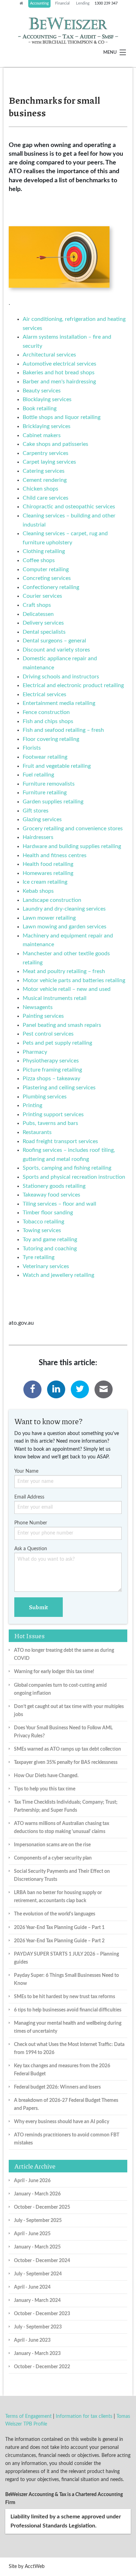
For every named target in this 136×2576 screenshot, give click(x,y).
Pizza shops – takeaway (51, 1079)
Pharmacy (35, 1052)
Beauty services (42, 391)
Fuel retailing (38, 775)
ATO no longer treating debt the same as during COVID (64, 1654)
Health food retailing (48, 864)
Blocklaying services (47, 399)
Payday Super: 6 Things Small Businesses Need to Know (66, 1979)
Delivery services (43, 623)
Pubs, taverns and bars (50, 1123)
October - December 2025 (42, 2207)
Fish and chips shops (48, 721)
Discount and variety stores (56, 650)
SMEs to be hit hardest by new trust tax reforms (65, 1997)
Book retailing (40, 409)
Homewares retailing (48, 873)
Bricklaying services (47, 426)
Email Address (29, 1497)
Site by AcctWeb (27, 2567)
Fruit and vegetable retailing (57, 766)
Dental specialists (44, 632)
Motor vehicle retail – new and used (67, 989)
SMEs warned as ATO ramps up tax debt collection (67, 1749)
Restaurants (37, 1132)
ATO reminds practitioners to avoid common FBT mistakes (67, 2139)
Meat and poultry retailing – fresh (64, 971)
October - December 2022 (42, 2367)
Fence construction (46, 712)
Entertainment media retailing (59, 703)
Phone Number (31, 1523)
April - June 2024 (32, 2287)
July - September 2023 (38, 2327)
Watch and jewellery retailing (58, 1275)
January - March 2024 (37, 2300)
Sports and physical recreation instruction (74, 1177)
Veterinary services (46, 1266)
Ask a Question (31, 1549)
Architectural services (49, 355)
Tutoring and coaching (50, 1249)
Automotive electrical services (59, 364)
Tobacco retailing (43, 1222)
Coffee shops (39, 560)
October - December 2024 (42, 2261)
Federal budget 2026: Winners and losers (57, 2087)
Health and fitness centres (55, 855)
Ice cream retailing (45, 882)
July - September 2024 (38, 2274)
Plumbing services (45, 1097)
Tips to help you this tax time (45, 1789)
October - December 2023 (42, 2314)
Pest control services (48, 1034)
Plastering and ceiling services (59, 1088)
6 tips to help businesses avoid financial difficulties (68, 2010)
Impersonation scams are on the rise (52, 1845)
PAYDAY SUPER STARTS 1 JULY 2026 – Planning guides (66, 1958)
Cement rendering (45, 480)
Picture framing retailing (52, 1070)
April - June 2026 (32, 2181)
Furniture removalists (49, 784)
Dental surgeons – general (54, 641)
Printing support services (53, 1114)
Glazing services (42, 819)
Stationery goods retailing (54, 1186)
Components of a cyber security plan (53, 1858)
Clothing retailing (44, 551)
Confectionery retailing (51, 587)
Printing (32, 1105)
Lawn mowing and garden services (65, 927)
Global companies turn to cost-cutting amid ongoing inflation (60, 1689)
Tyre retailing (39, 1257)
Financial (62, 3)
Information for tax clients (84, 2416)
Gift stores (36, 811)
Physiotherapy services (51, 1061)
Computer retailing (46, 569)
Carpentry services (46, 453)
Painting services (43, 1016)
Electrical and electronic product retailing (73, 685)
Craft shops (37, 605)
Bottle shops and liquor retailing (62, 417)
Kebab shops (38, 891)
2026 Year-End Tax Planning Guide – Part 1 (59, 1927)
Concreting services (47, 578)
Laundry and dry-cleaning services (64, 909)
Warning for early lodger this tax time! (54, 1672)
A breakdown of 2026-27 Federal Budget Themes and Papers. (66, 2104)
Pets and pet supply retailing (57, 1043)
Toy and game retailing (50, 1239)
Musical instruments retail (55, 998)
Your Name (26, 1471)
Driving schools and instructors (61, 677)
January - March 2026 (37, 2194)
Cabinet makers (42, 435)
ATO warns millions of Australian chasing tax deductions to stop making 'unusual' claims (62, 1827)
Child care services (46, 498)
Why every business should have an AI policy (62, 2122)
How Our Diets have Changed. (46, 1776)
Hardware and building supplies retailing (72, 846)
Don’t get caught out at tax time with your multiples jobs (69, 1710)
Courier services (42, 596)
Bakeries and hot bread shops (59, 373)
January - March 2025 (37, 2247)
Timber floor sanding (48, 1213)
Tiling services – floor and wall (59, 1204)
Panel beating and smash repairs (62, 1025)
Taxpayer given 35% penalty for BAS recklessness (66, 1762)
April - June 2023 (32, 2340)
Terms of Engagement (28, 2416)
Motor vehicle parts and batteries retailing (74, 980)
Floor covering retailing (51, 739)
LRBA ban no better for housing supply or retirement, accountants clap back (58, 1897)
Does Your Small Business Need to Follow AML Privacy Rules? (63, 1732)
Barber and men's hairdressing (59, 382)
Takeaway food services (51, 1195)
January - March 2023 (37, 2353)
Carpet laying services (49, 462)
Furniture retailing (45, 793)
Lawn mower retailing (49, 918)
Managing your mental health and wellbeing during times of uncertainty (68, 2027)
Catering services (44, 471)
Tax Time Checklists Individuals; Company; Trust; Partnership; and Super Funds (66, 1806)
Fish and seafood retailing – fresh (63, 730)
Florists (32, 748)
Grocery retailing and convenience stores (73, 829)
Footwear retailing (45, 757)
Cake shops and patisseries (55, 444)
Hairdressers (38, 837)
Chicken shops (40, 489)
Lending (83, 3)
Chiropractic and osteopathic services (69, 507)
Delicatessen (38, 614)
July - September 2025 (38, 2220)
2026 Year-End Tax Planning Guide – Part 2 (59, 1941)
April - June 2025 (32, 2234)
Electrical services (44, 694)
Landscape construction (52, 900)
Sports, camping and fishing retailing (67, 1168)
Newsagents (38, 1007)
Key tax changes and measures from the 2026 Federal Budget (62, 2070)
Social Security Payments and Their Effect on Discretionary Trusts (62, 1875)
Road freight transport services (60, 1141)
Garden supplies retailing (53, 802)
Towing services (42, 1230)
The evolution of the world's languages (55, 1914)
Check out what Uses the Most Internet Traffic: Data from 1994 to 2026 (69, 2048)
